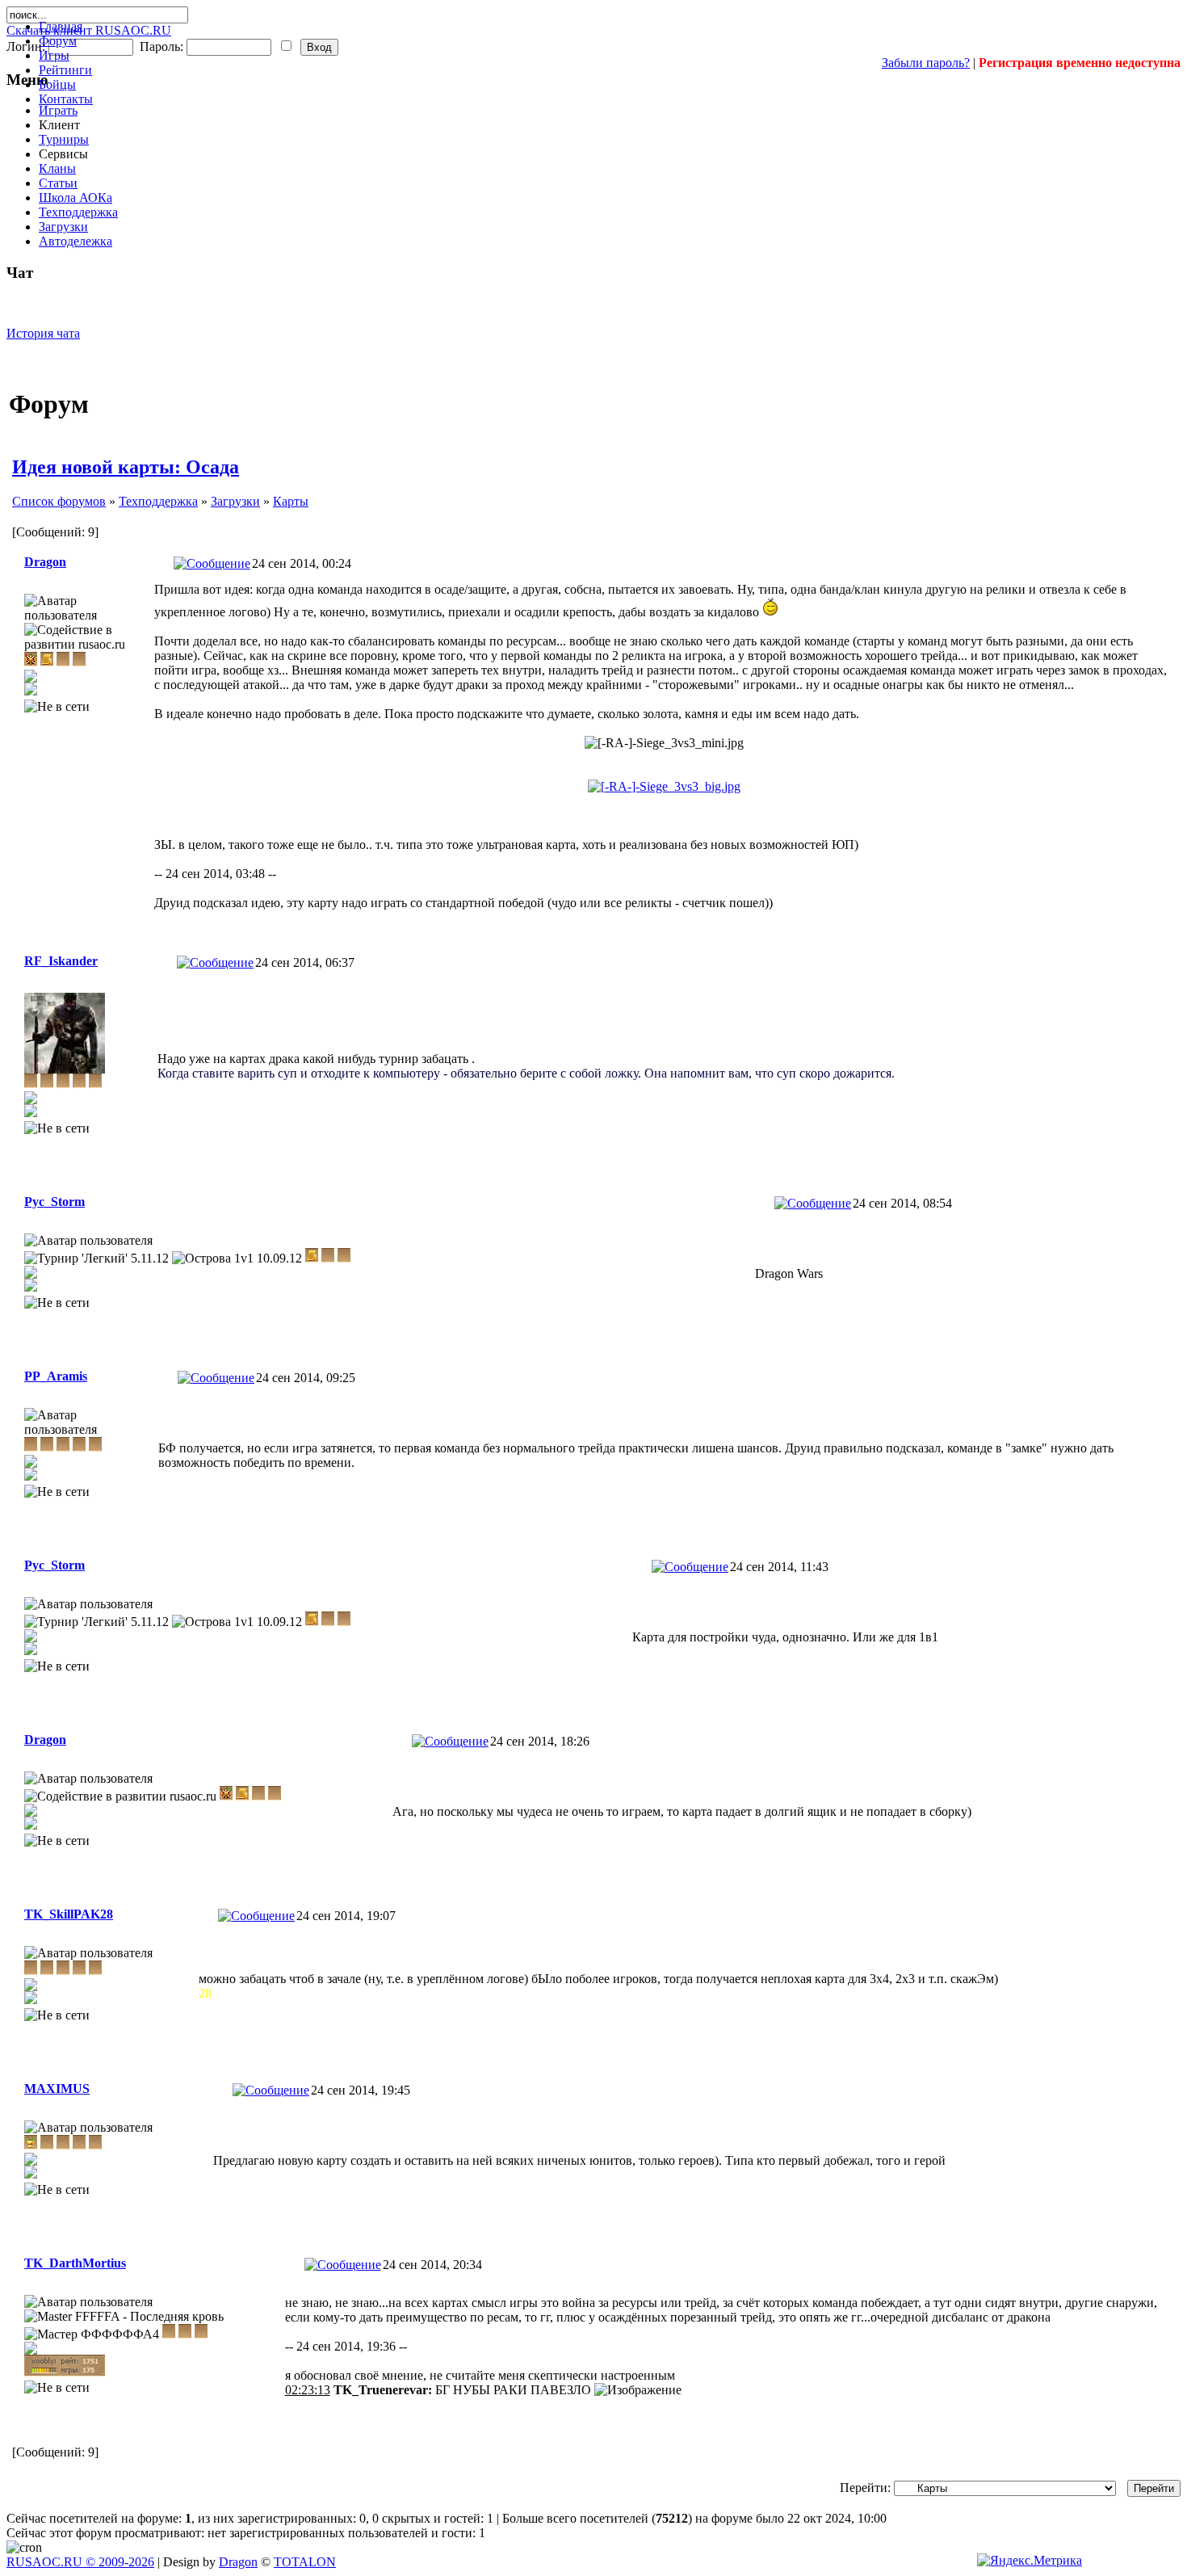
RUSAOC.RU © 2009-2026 (80, 2562)
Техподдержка (78, 212)
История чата (43, 333)
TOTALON (305, 2562)
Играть (58, 110)
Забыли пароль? (926, 63)
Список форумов (59, 501)
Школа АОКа (75, 198)
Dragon (238, 2562)
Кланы (57, 168)
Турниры (64, 139)
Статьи (58, 183)
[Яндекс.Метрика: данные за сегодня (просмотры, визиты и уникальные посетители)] (1030, 2561)
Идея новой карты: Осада (126, 467)
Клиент (59, 125)
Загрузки (63, 227)
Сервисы (63, 154)
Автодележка (75, 241)
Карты (291, 501)
